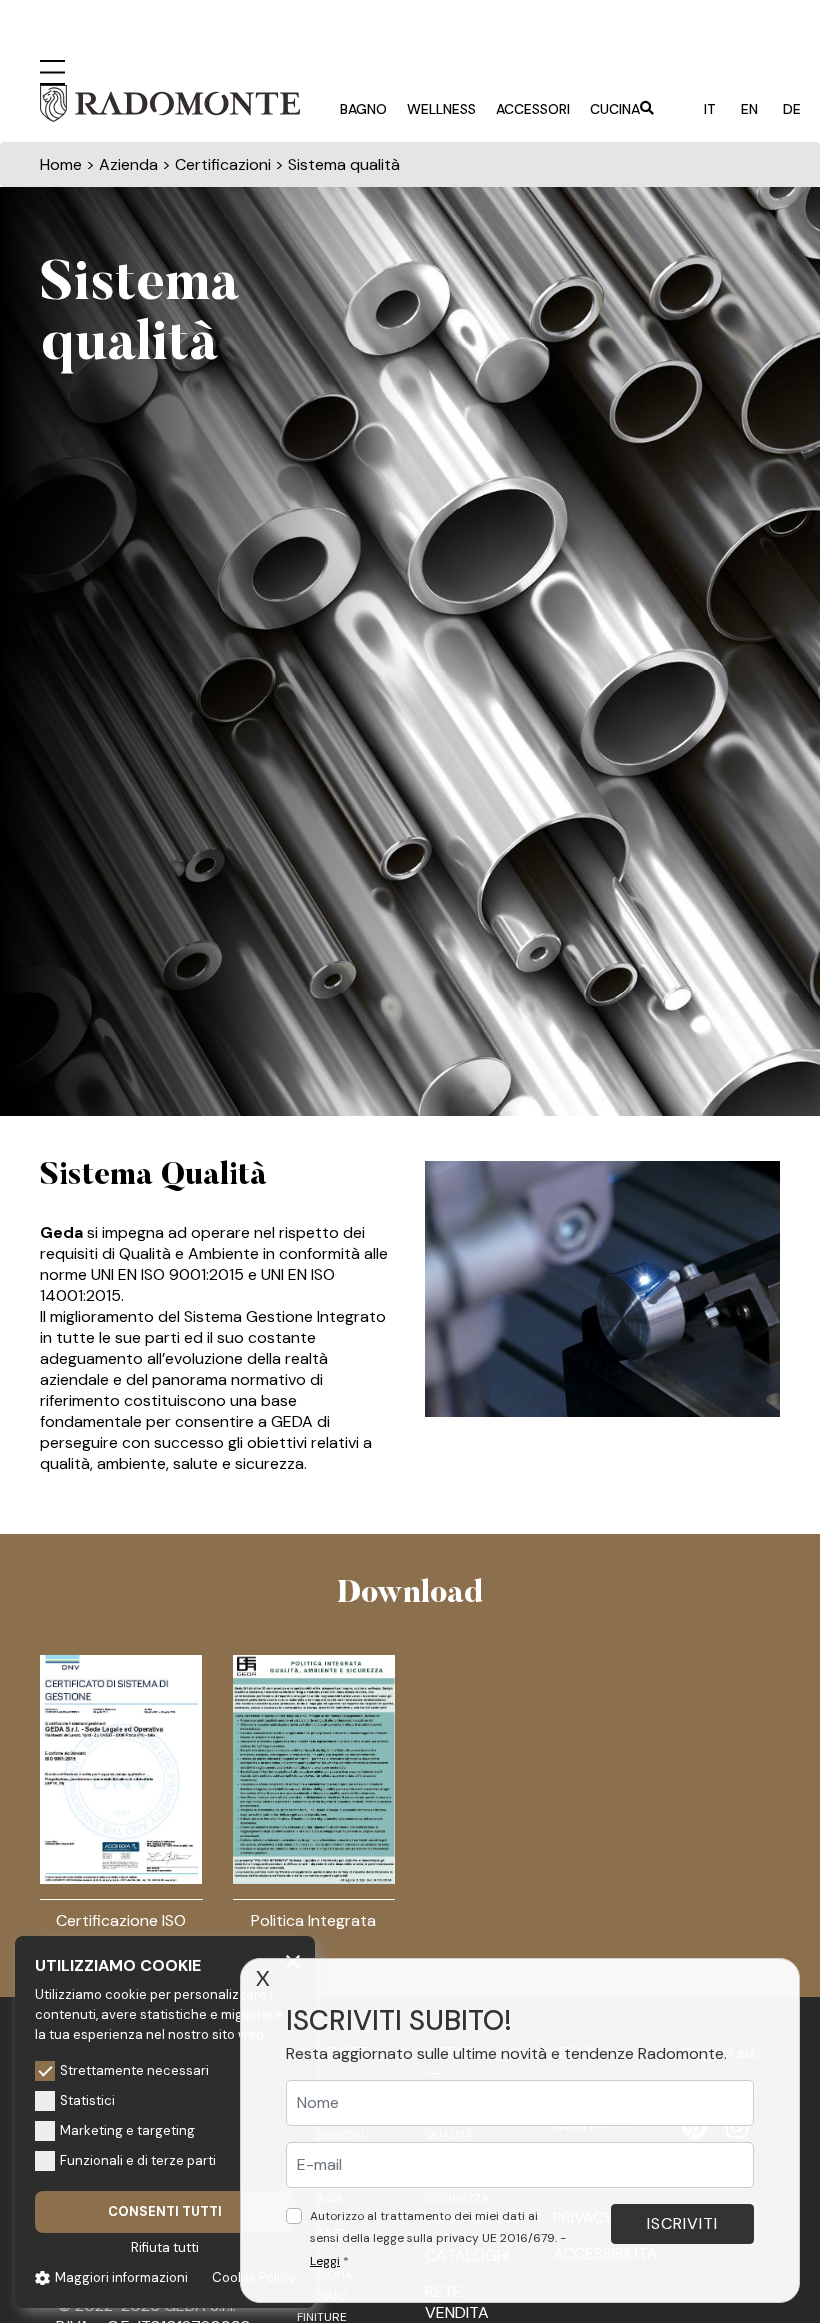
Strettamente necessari (134, 2070)
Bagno (363, 109)
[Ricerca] (647, 110)
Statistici (87, 2100)
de (792, 109)
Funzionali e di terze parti (138, 2160)
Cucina (615, 109)
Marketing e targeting (127, 2130)
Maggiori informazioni (121, 2277)
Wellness (441, 109)
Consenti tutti (165, 2211)
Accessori (533, 109)
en (749, 109)
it (710, 109)
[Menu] (52, 70)
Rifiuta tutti (165, 2247)
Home (61, 164)
